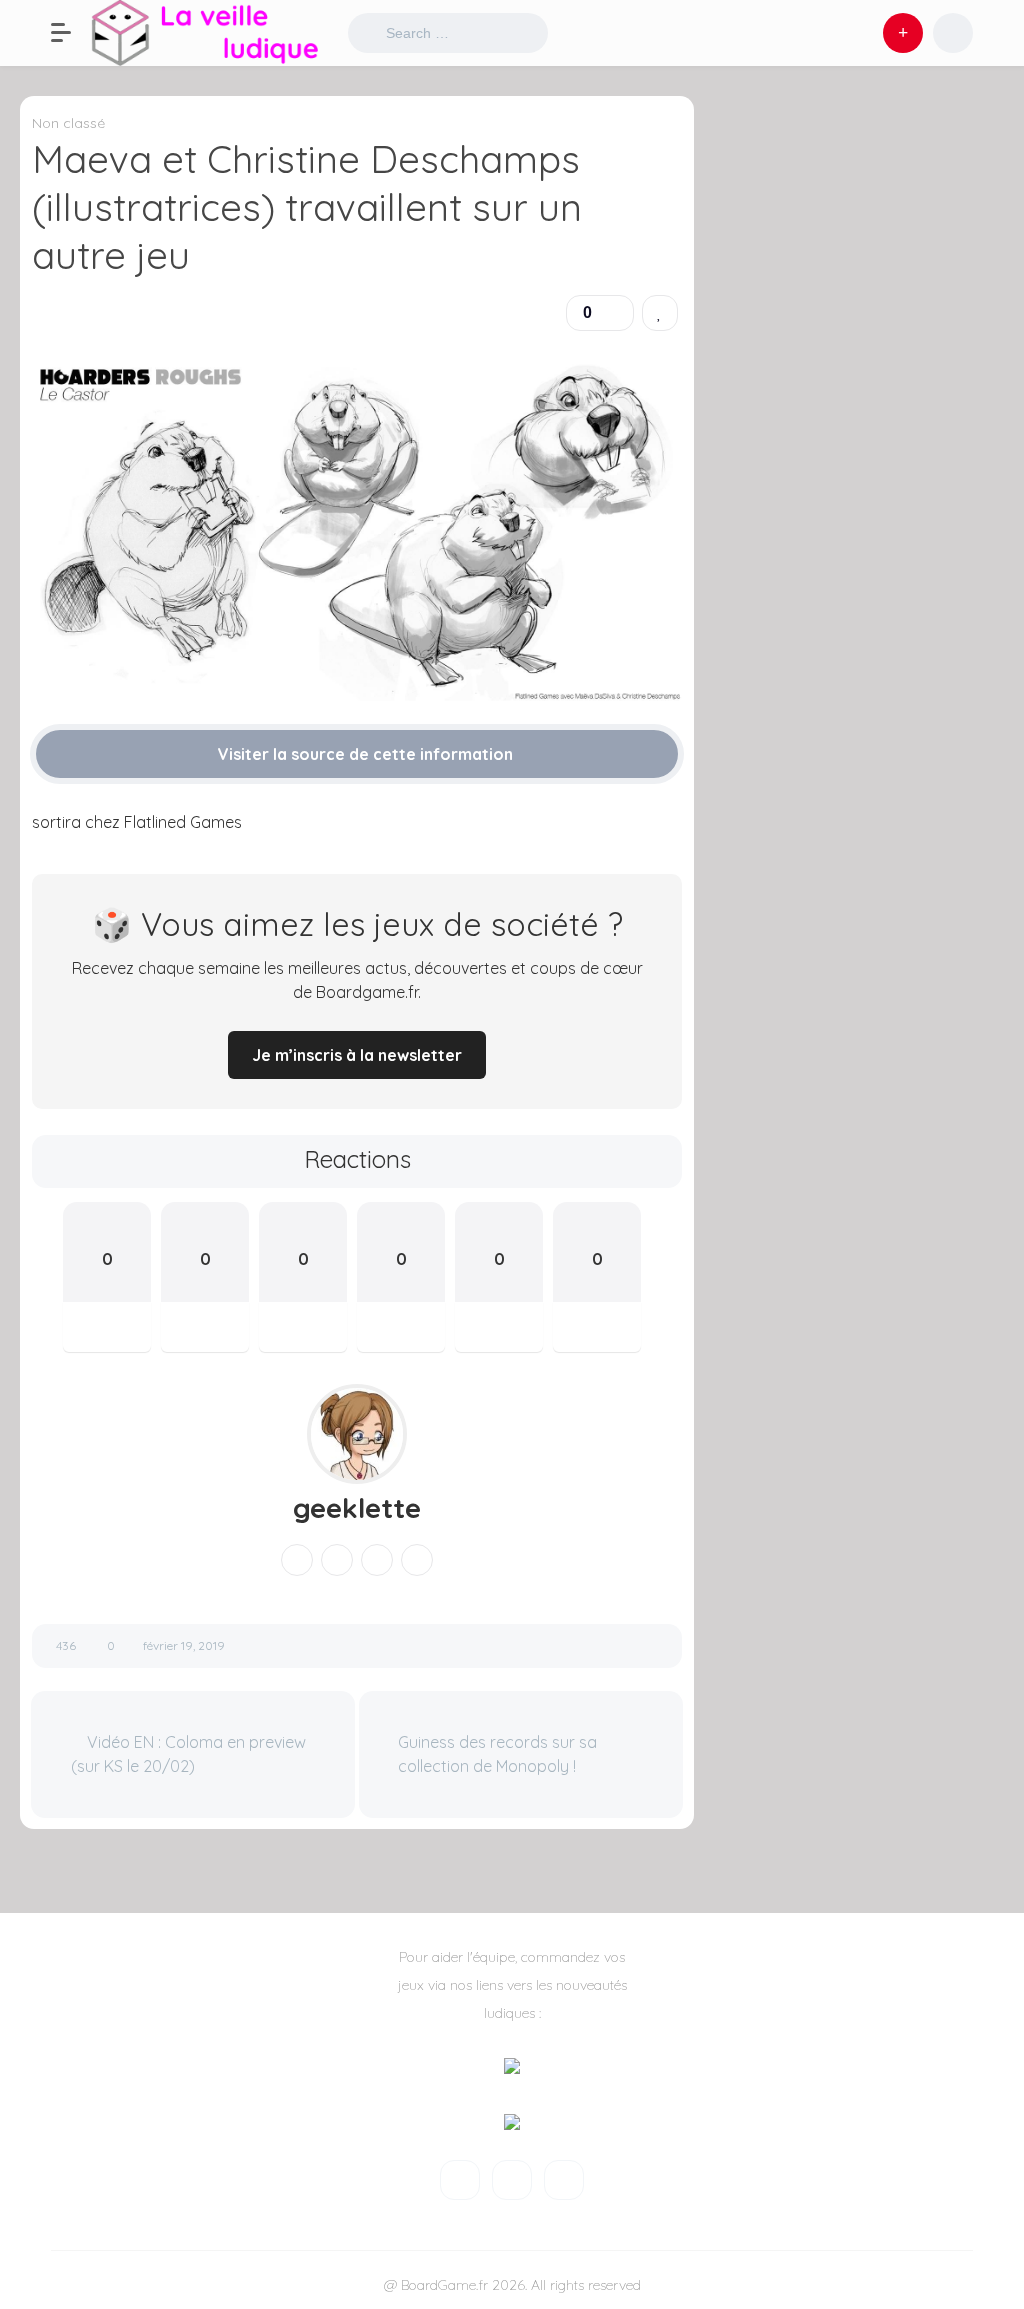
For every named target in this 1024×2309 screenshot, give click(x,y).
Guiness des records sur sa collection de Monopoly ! (497, 1754)
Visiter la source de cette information (363, 754)
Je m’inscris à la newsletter (357, 1055)
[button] (71, 33)
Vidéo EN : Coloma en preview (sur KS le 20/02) (188, 1754)
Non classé (68, 123)
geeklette (357, 1508)
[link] (660, 313)
